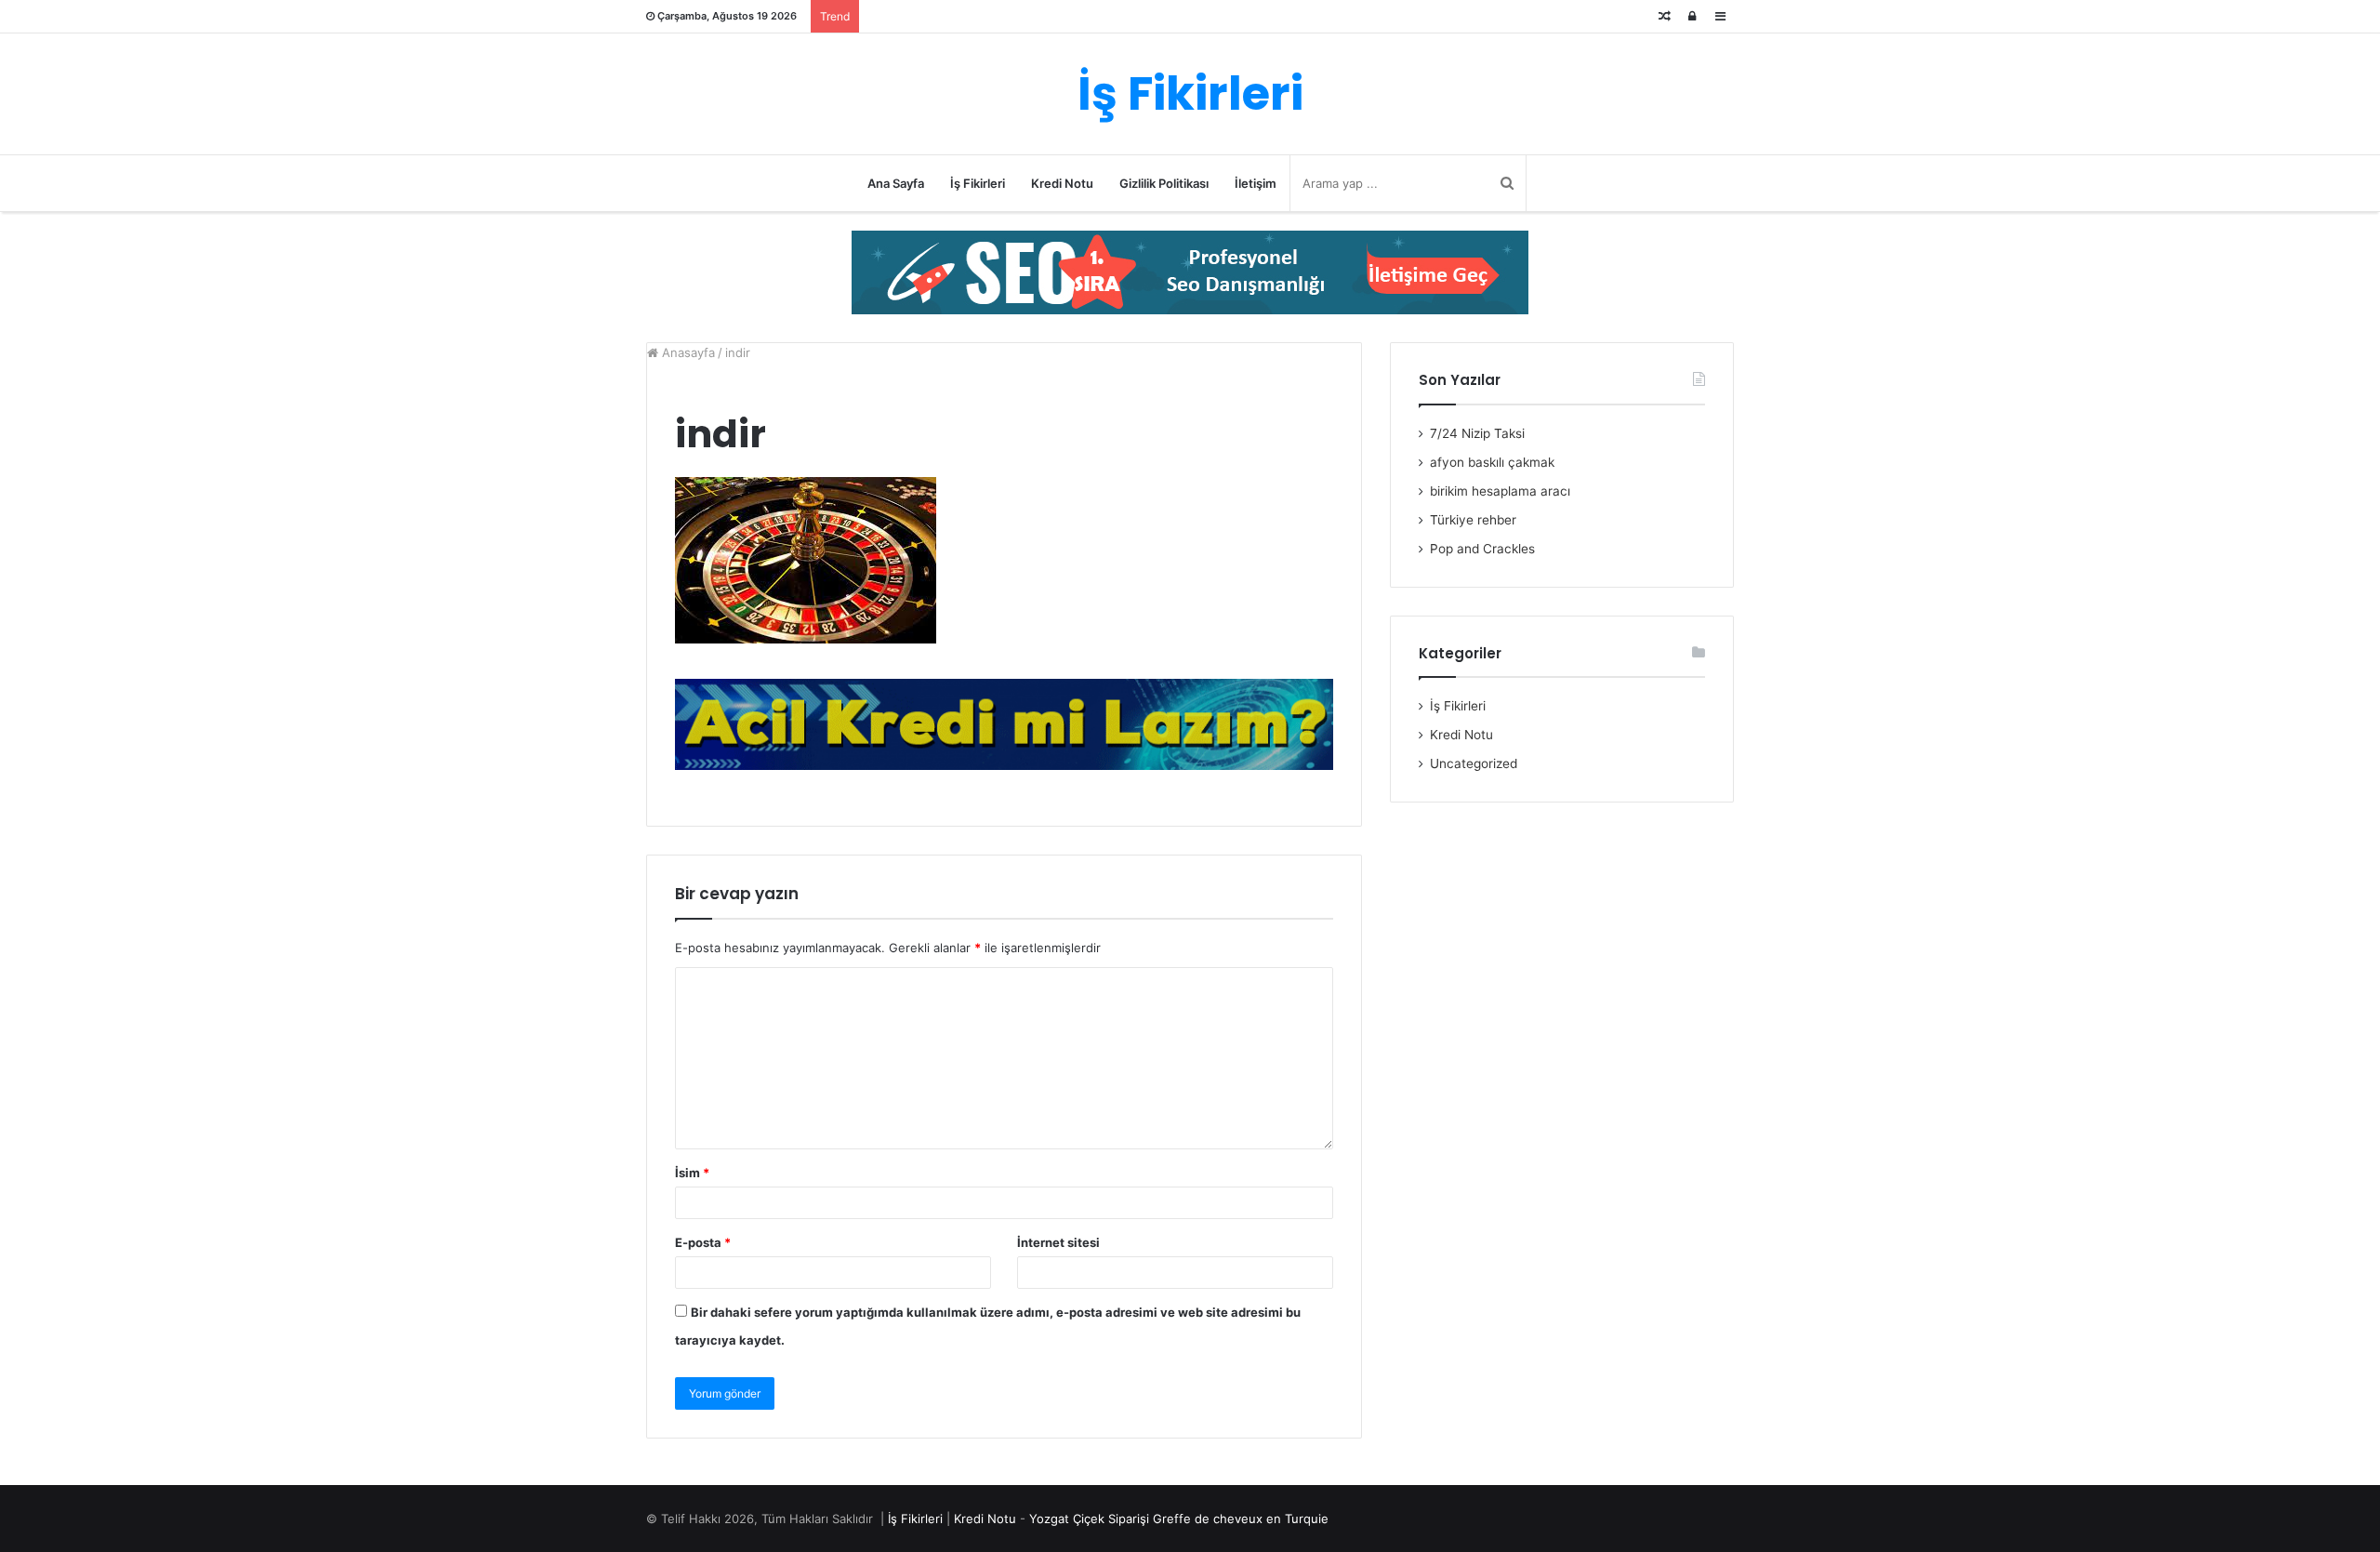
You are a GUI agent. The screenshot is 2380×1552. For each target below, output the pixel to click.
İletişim (1256, 183)
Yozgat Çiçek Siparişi (1089, 1519)
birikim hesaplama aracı (1500, 491)
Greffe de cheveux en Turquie (1241, 1519)
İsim (692, 1173)
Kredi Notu (1062, 183)
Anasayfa (687, 352)
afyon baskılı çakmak (1492, 462)
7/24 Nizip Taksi (1477, 433)
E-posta (703, 1242)
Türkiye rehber (1473, 520)
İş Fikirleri (978, 183)
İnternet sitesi (1058, 1242)
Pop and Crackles (1482, 549)
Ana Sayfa (896, 183)
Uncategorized (1474, 763)
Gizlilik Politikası (1164, 183)
